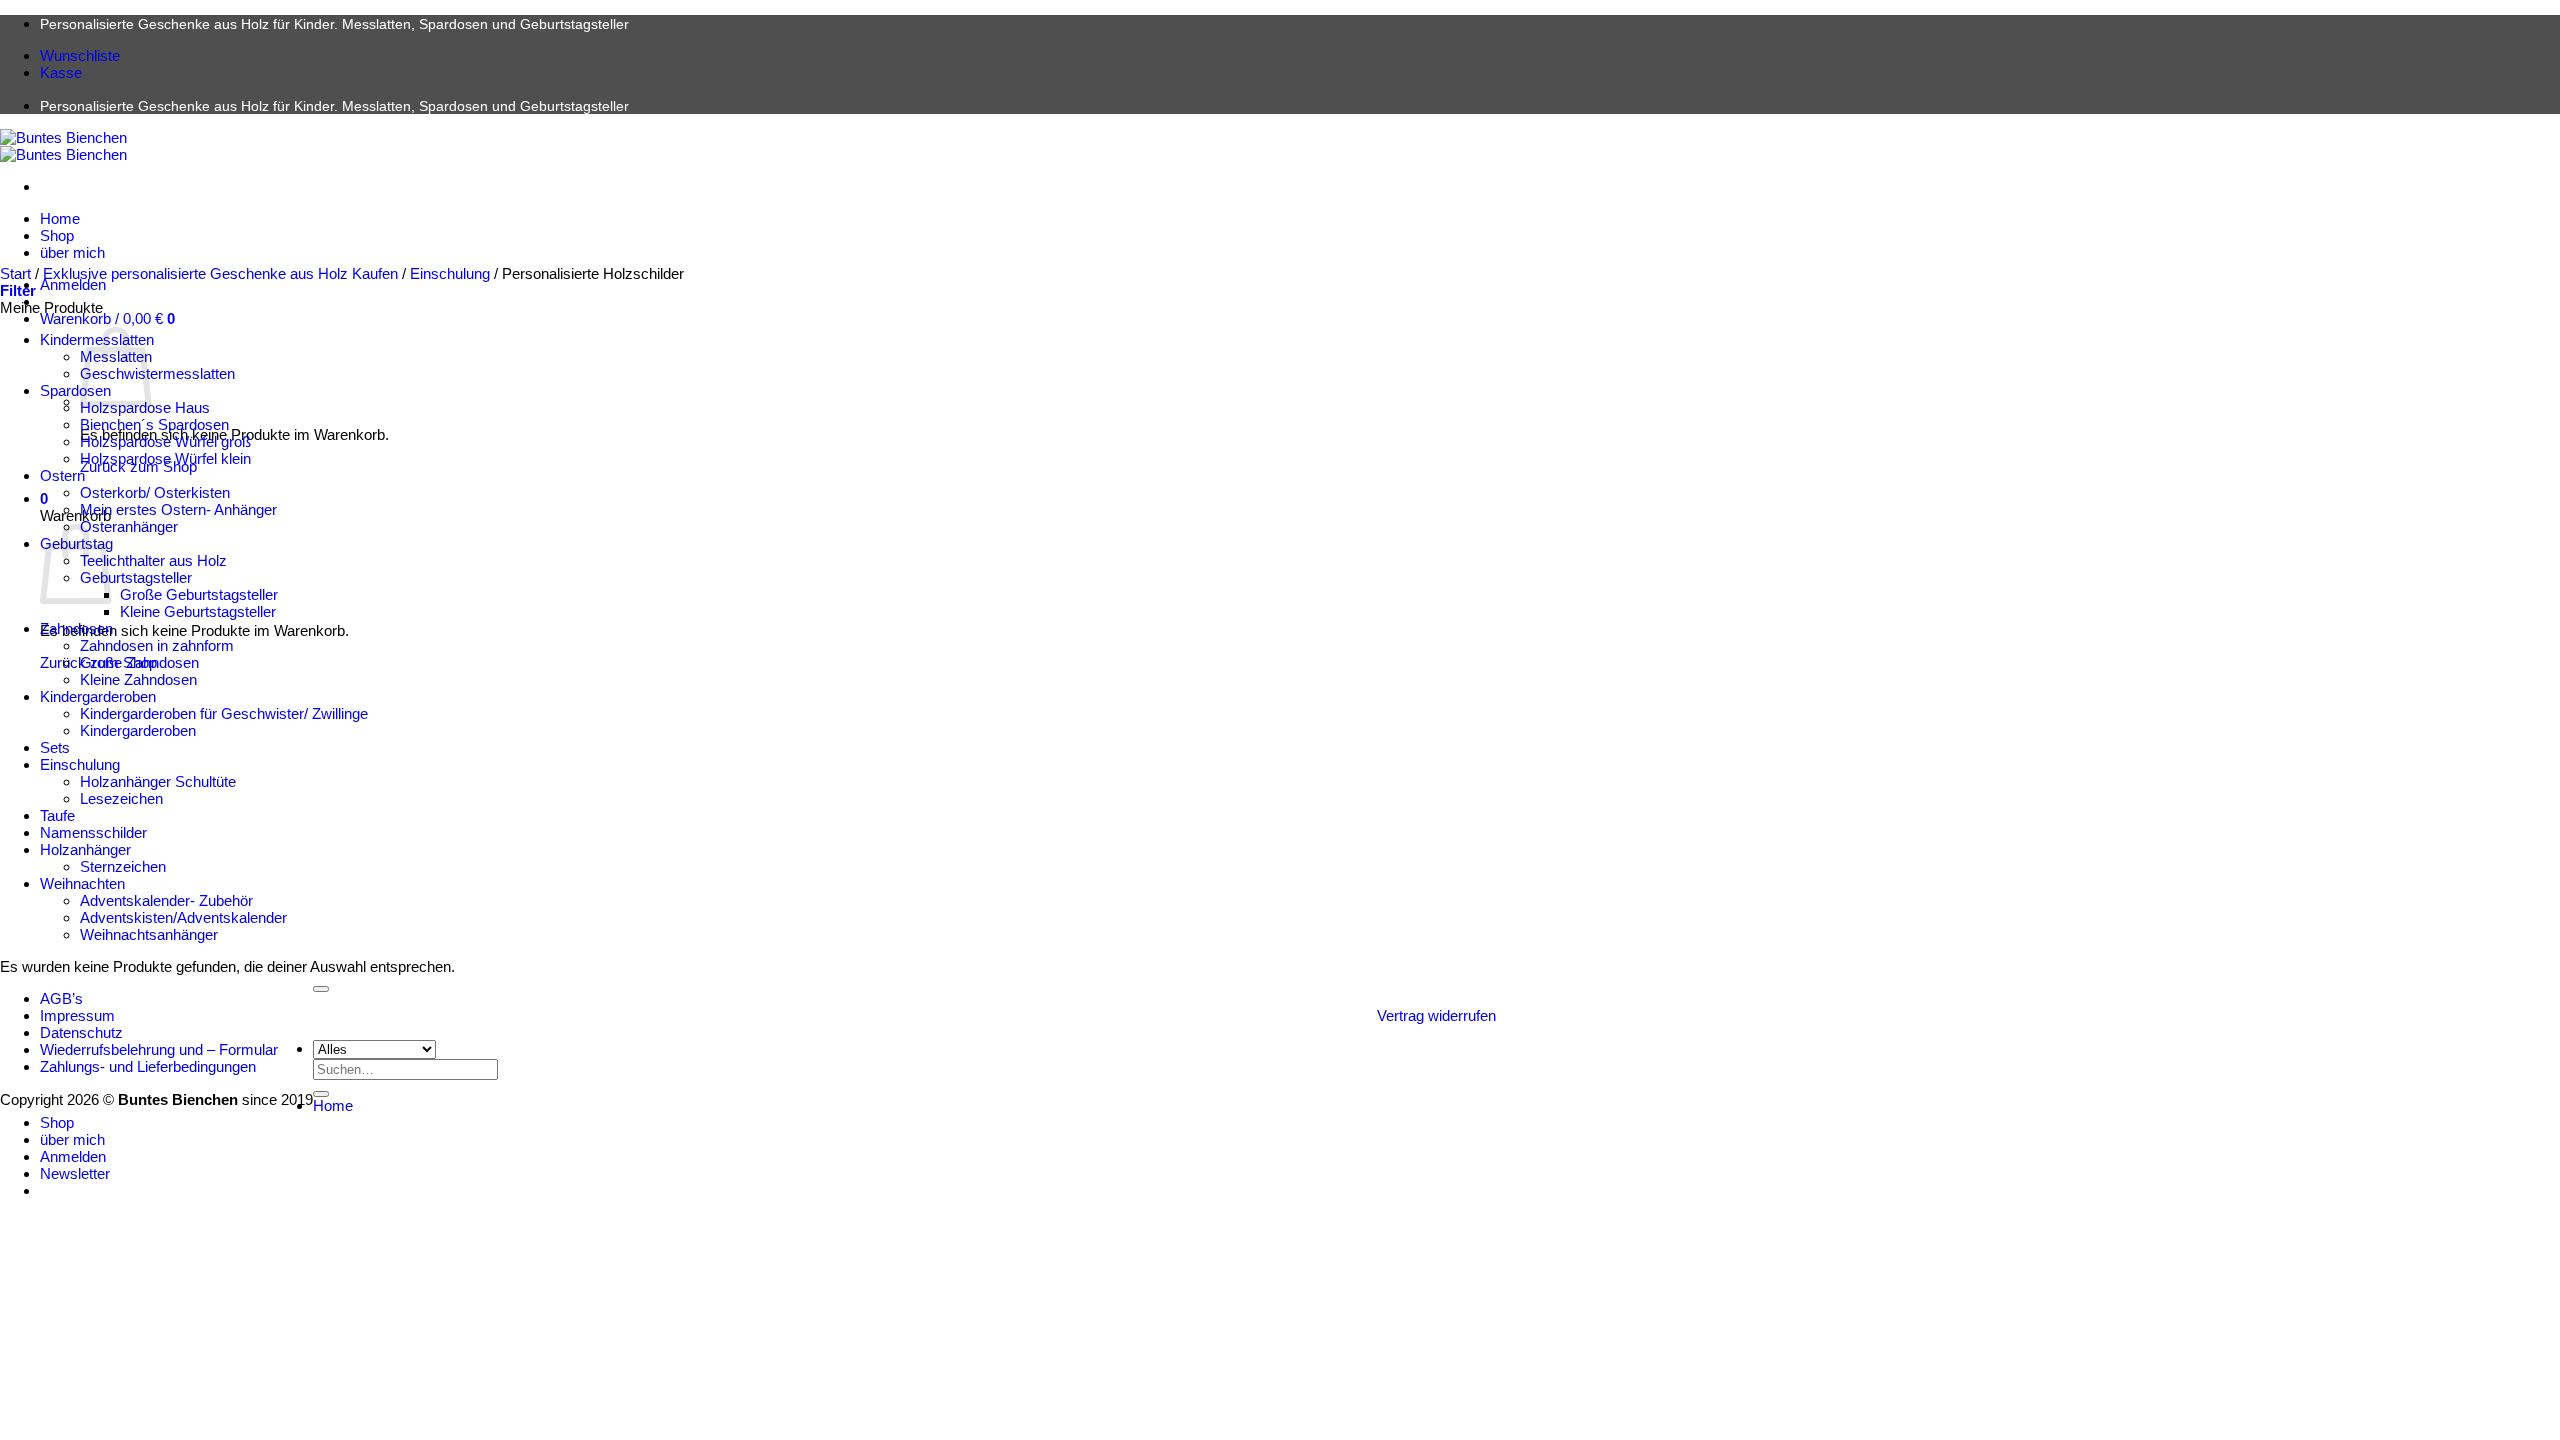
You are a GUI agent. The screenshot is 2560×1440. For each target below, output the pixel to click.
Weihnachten (82, 883)
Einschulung (450, 273)
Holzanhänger (85, 849)
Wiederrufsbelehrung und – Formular (159, 1049)
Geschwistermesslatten (157, 373)
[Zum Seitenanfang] (321, 989)
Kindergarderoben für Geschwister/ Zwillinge (224, 713)
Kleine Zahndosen (138, 679)
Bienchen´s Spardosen (154, 424)
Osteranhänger (129, 526)
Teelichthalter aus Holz (153, 560)
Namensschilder (93, 832)
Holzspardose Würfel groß (165, 441)
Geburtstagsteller (136, 577)
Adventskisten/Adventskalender (183, 917)
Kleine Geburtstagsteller (198, 611)
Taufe (57, 815)
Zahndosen (76, 628)
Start (15, 273)
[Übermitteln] (321, 1094)
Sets (55, 747)
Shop (57, 235)
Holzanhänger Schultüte (158, 781)
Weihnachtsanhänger (149, 934)
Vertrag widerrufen (1436, 1015)
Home (60, 218)
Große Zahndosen (139, 662)
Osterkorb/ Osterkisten (155, 492)
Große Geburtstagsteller (199, 594)
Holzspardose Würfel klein (165, 458)
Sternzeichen (123, 866)
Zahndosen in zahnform (157, 645)
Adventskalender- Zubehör (166, 900)
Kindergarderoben (98, 696)
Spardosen (75, 390)
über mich (72, 252)
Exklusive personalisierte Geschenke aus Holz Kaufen (220, 273)
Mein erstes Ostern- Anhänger (178, 509)
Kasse (61, 72)
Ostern (62, 475)
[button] (107, 318)
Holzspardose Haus (145, 407)
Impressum (77, 1015)
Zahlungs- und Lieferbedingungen (148, 1066)
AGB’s (61, 998)
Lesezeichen (121, 798)
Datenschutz (81, 1032)
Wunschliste (80, 55)
